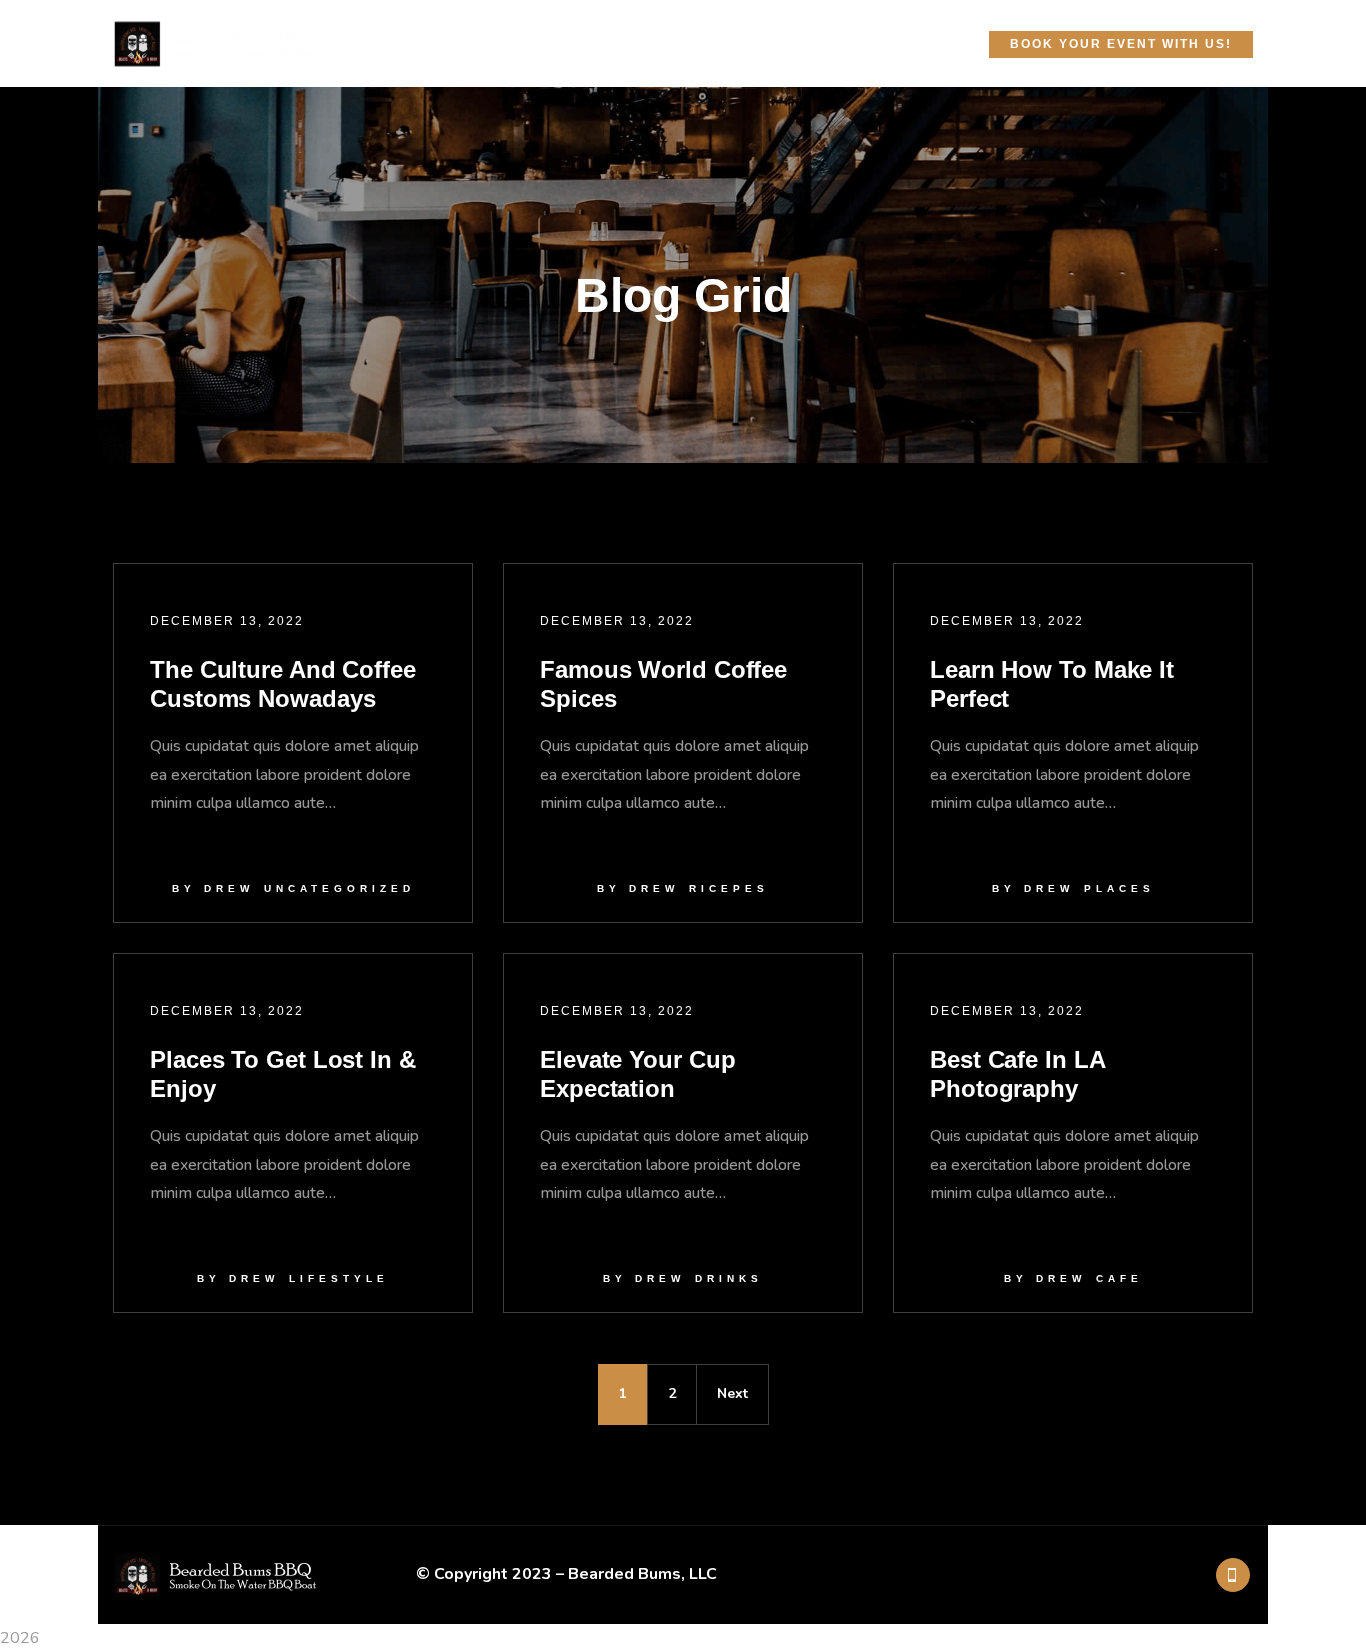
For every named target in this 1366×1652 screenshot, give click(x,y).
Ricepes (729, 888)
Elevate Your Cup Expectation (637, 1074)
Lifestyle (339, 1278)
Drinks (729, 1278)
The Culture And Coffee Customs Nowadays (283, 684)
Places (1119, 888)
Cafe (1119, 1278)
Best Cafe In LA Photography (1017, 1074)
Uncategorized (339, 888)
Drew (229, 888)
